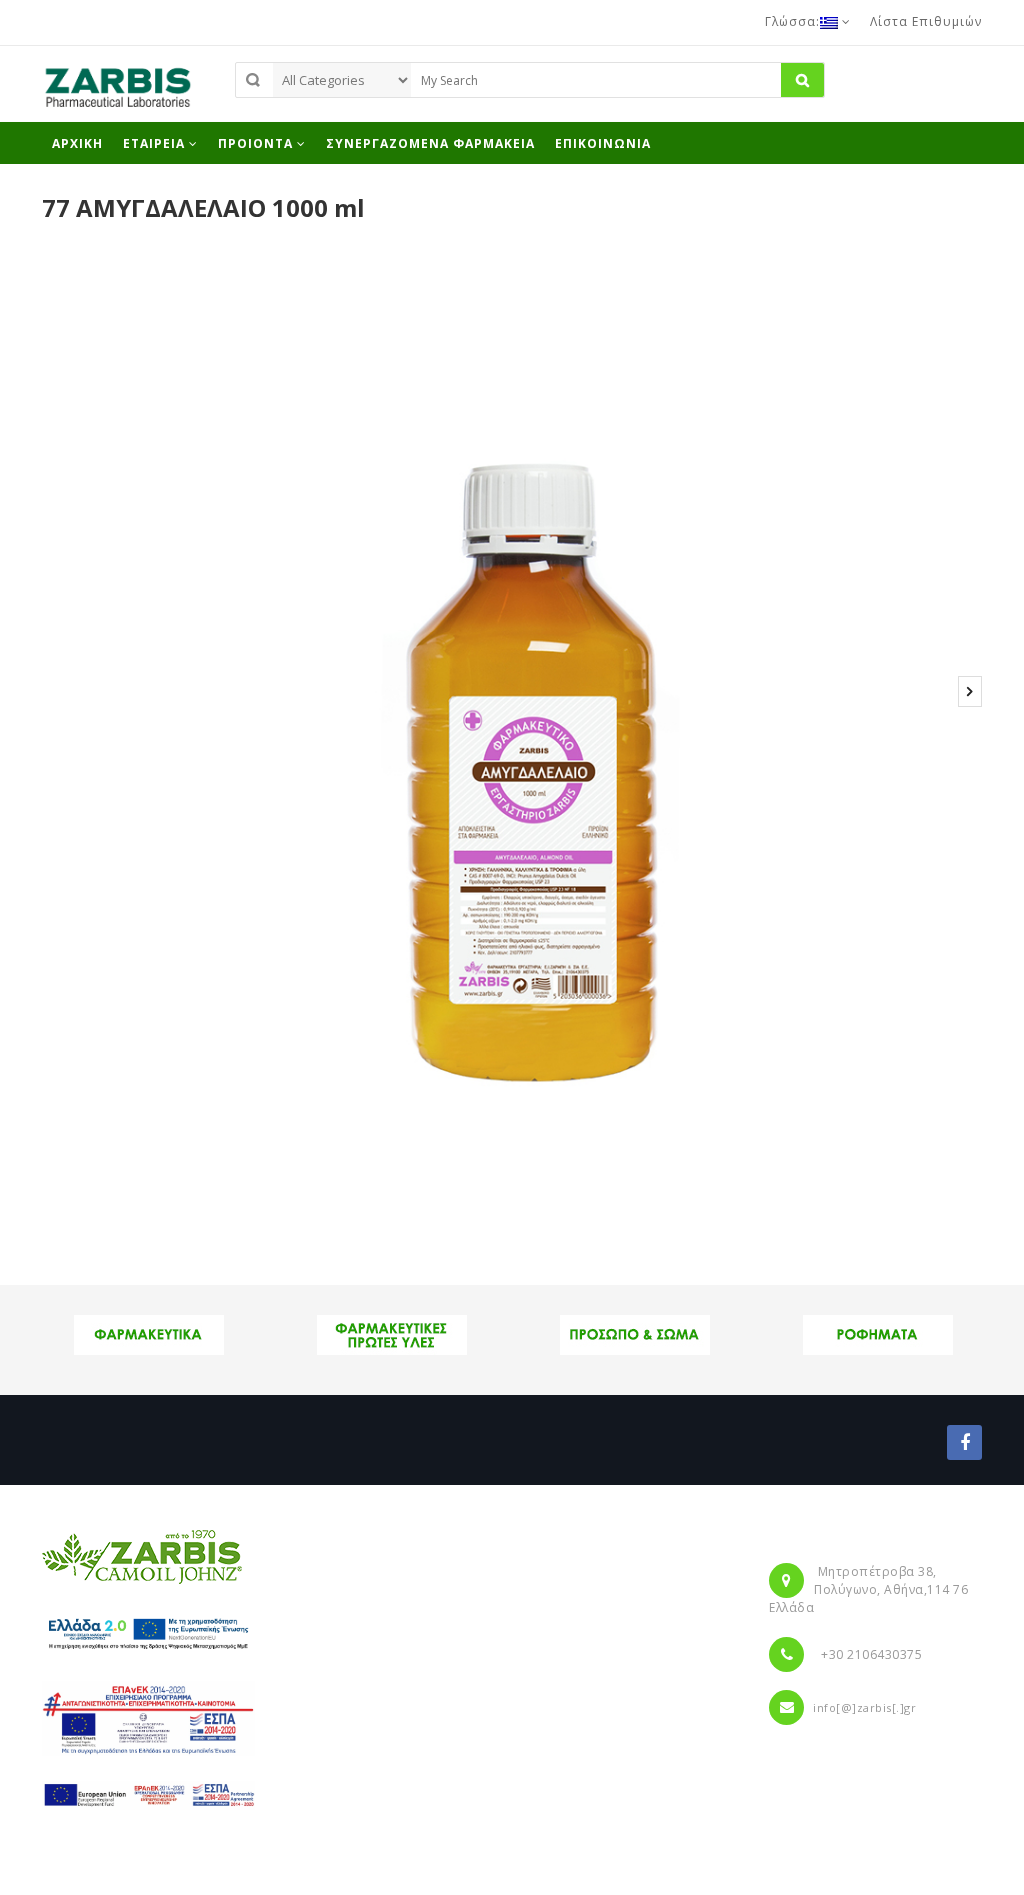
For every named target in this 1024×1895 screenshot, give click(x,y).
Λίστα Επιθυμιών (926, 21)
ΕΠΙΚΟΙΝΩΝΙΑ (603, 143)
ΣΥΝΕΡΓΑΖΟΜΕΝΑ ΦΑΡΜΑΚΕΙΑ (430, 143)
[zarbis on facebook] (964, 1442)
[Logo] (142, 1556)
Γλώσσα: (792, 21)
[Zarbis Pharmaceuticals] (117, 93)
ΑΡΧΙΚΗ (77, 143)
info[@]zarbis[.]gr (864, 1707)
